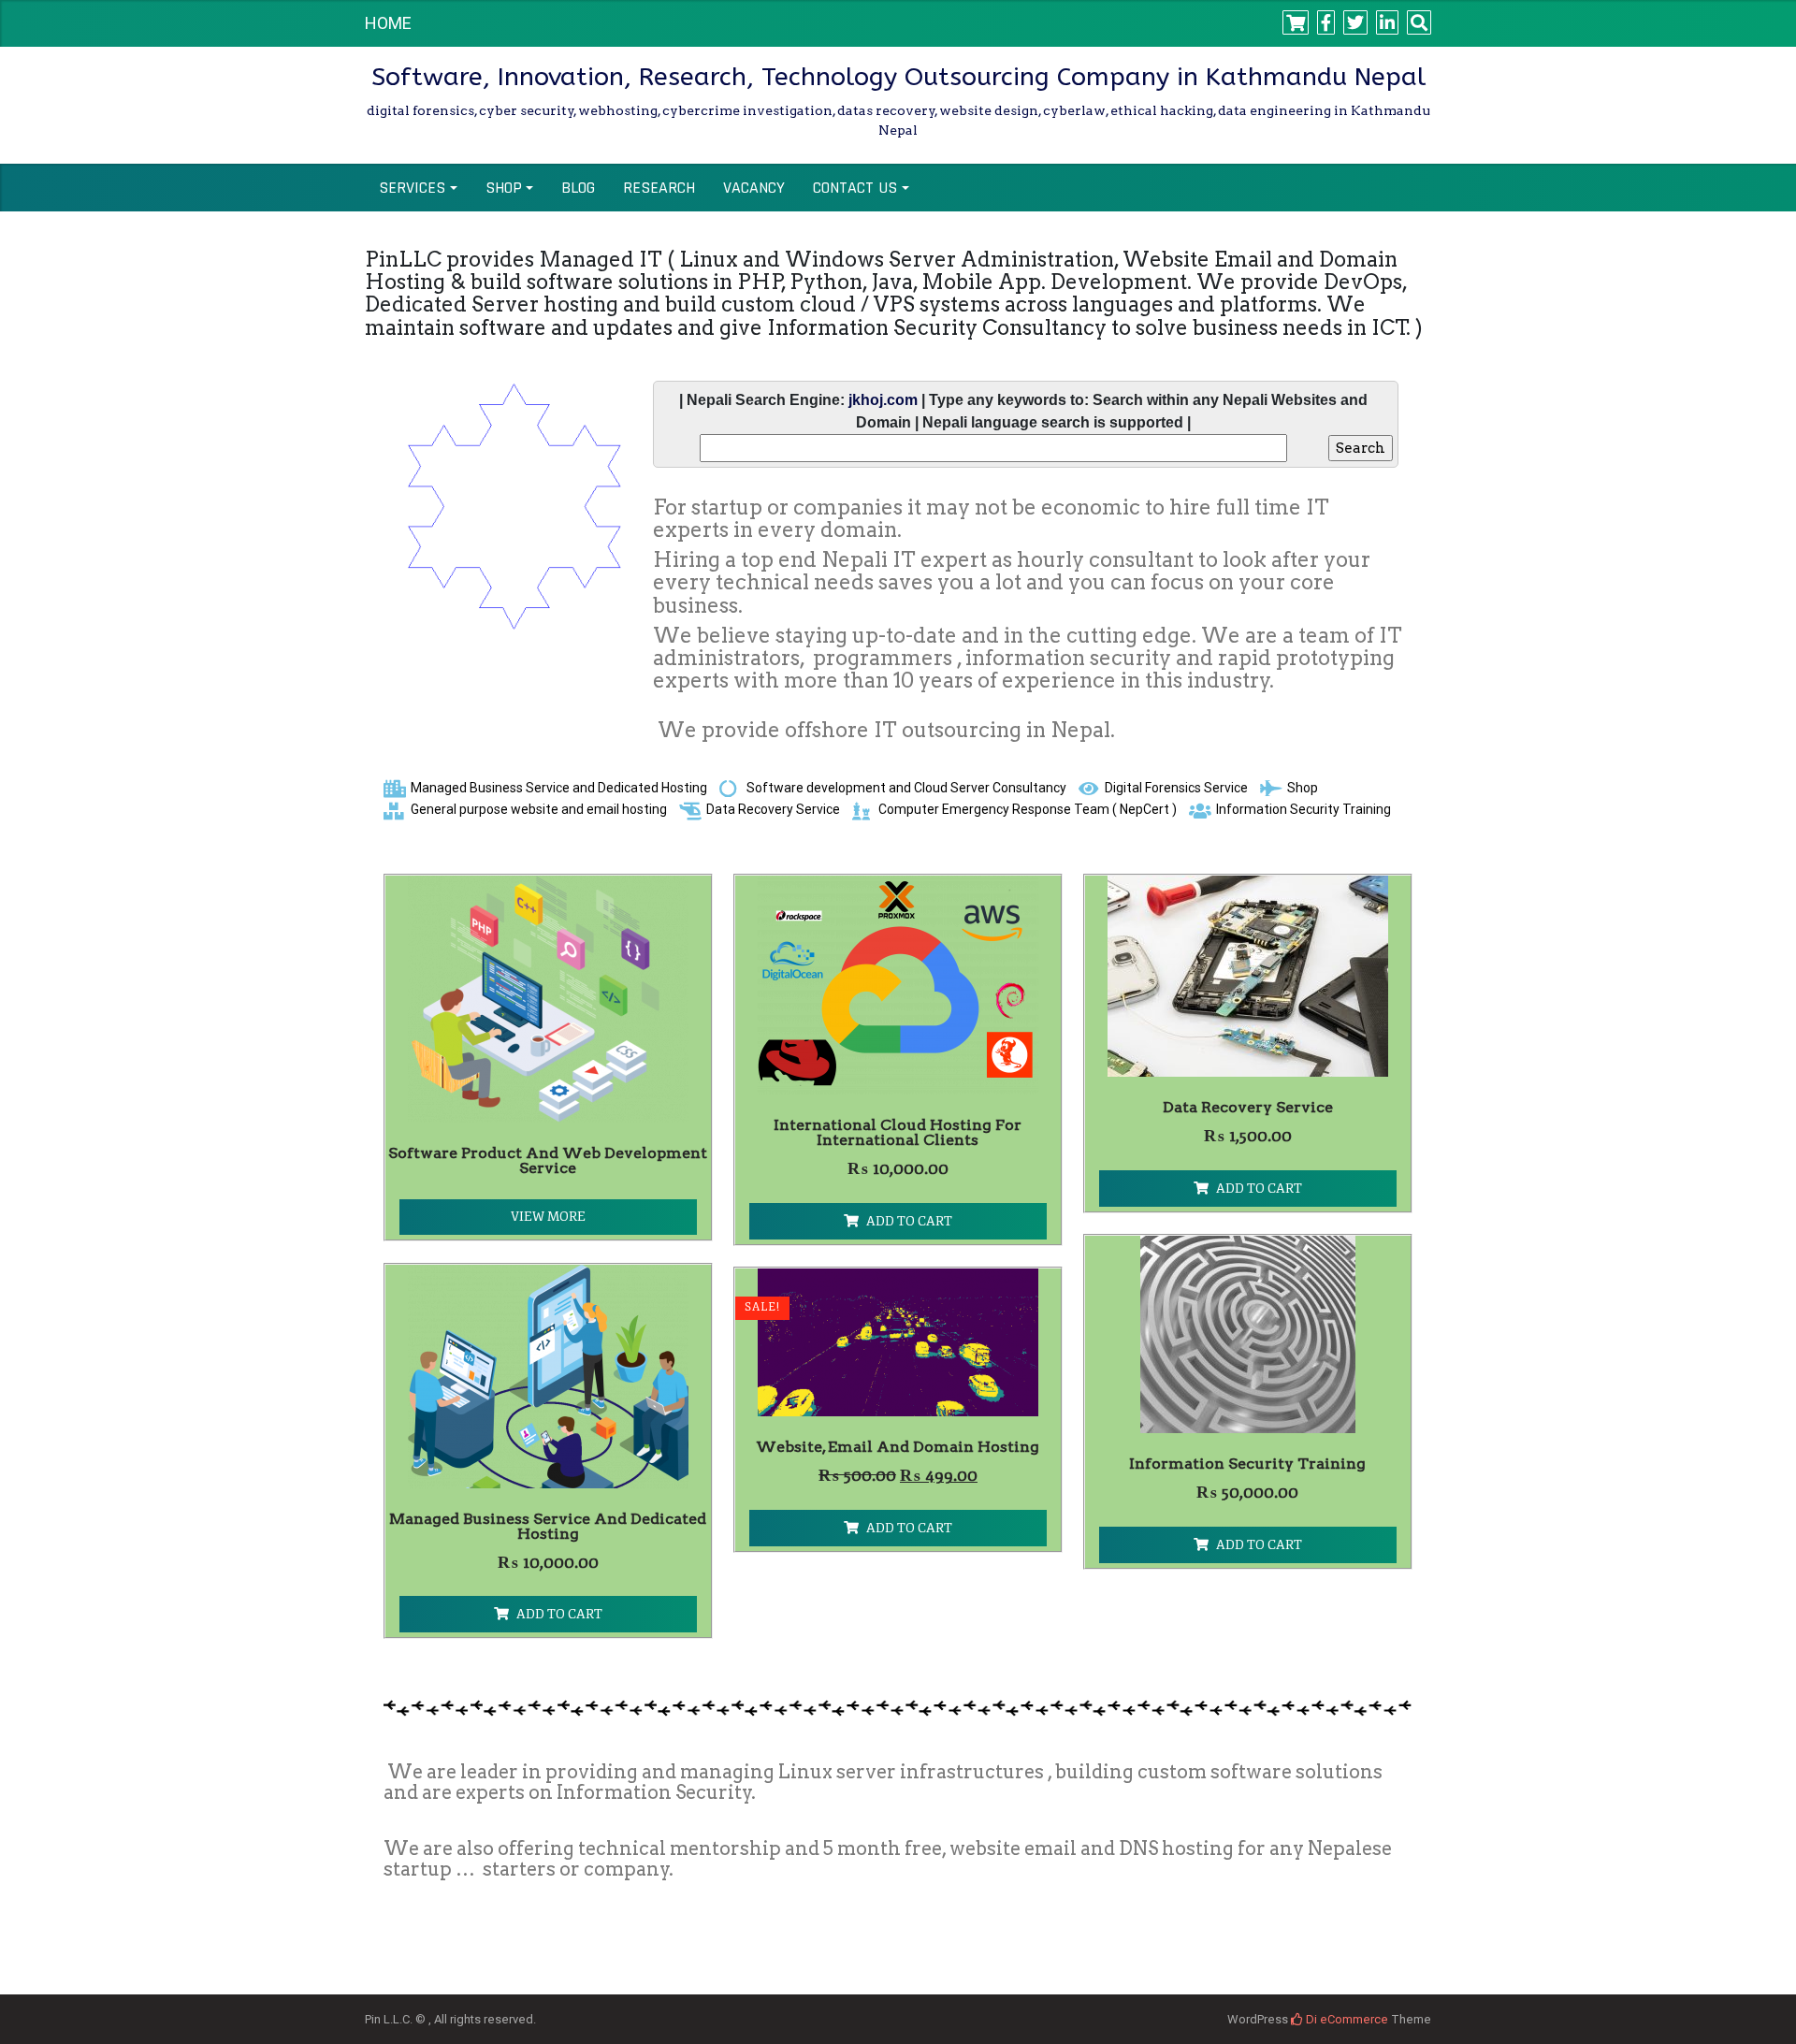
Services (412, 188)
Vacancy (754, 188)
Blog (578, 188)
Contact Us (855, 188)
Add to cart (909, 1221)
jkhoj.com (883, 400)
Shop (504, 188)
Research (659, 188)
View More (548, 1217)
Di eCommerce (1346, 2019)
